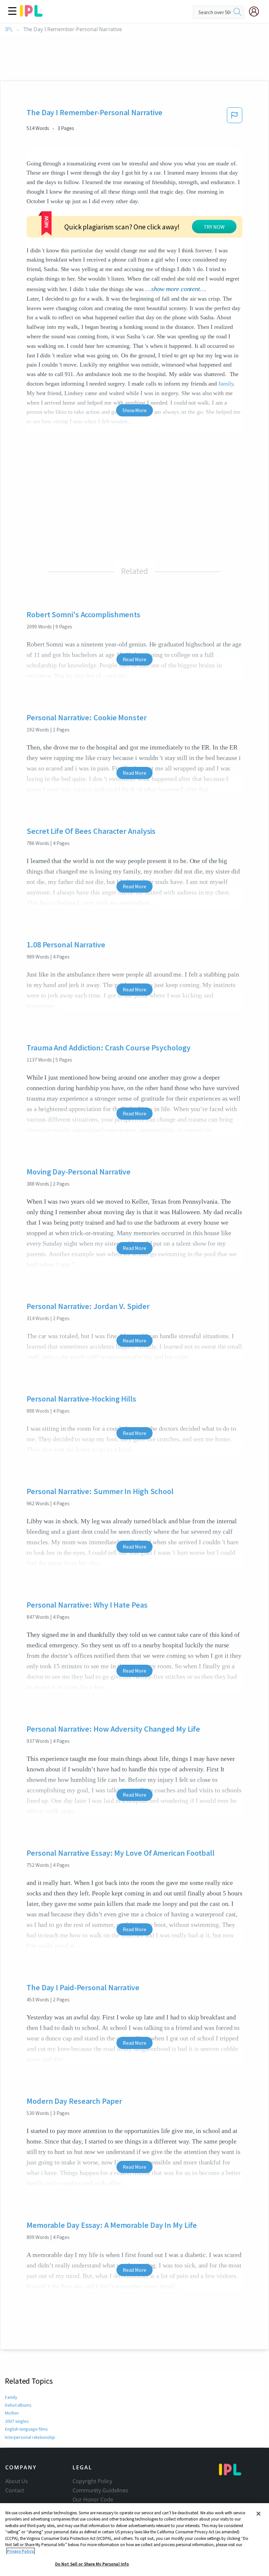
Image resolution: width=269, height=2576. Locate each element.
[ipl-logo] (31, 14)
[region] (134, 2540)
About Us (17, 2481)
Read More (134, 659)
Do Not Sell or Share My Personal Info (92, 2564)
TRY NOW (214, 227)
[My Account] (257, 11)
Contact (15, 2490)
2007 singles (17, 2421)
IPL (9, 29)
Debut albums (18, 2405)
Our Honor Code (93, 2500)
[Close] (259, 2514)
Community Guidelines (100, 2490)
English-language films (26, 2429)
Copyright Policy (92, 2481)
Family (11, 2397)
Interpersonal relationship (30, 2437)
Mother (12, 2413)
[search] (238, 12)
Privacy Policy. (21, 2551)
